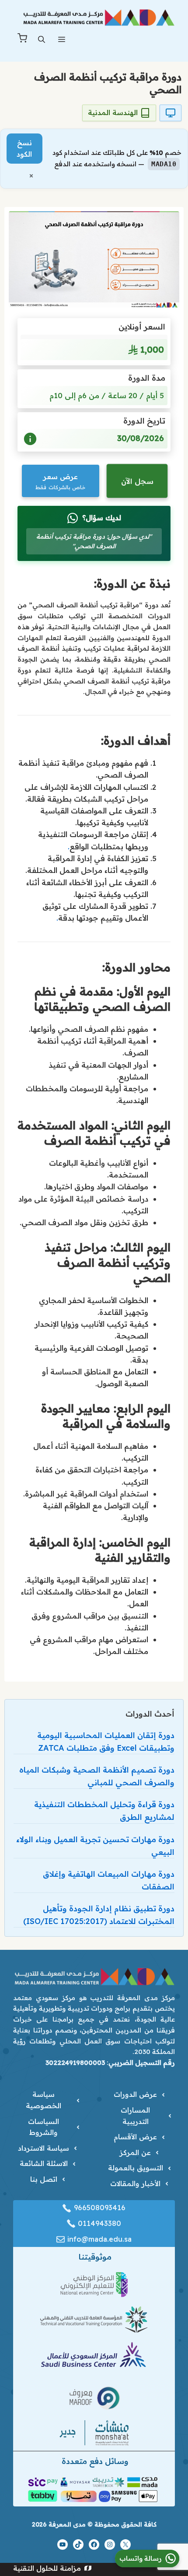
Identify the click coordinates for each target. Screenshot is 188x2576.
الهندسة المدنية (113, 112)
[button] (42, 40)
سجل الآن (137, 481)
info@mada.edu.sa (99, 2239)
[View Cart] (22, 40)
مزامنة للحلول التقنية (47, 2568)
